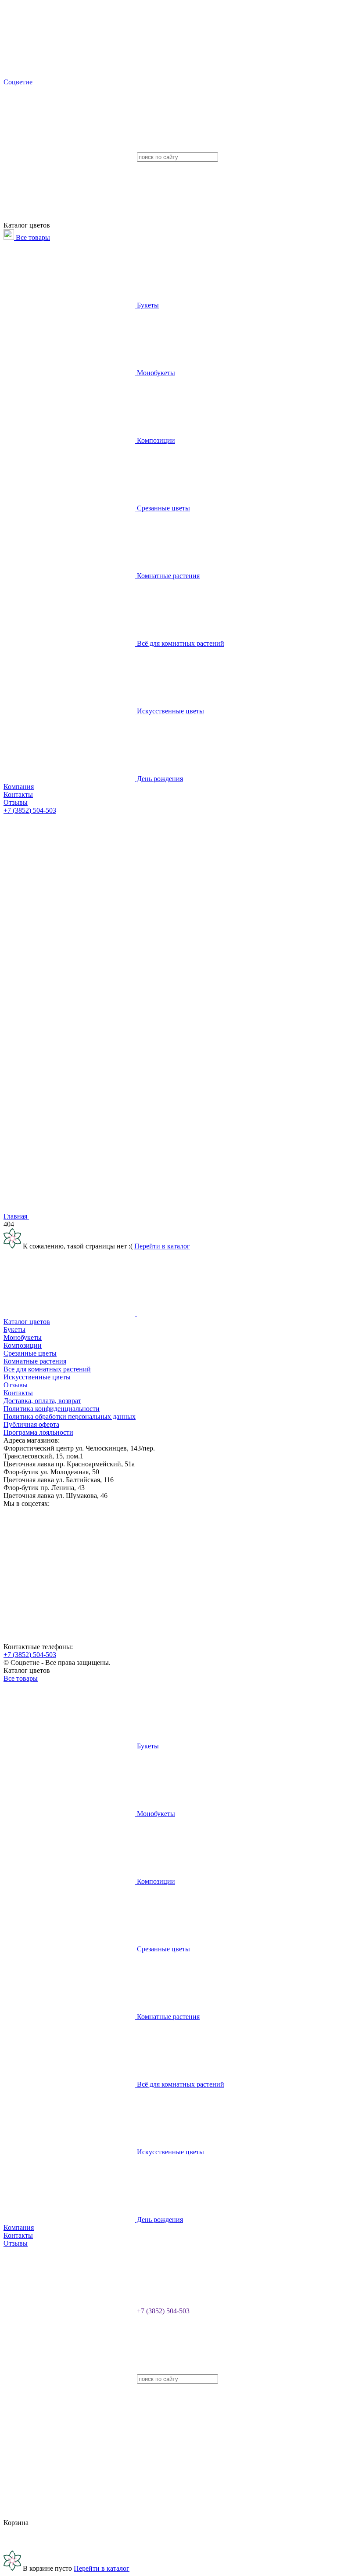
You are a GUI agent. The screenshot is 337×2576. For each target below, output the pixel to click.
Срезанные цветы (163, 508)
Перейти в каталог (162, 1246)
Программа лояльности (38, 1432)
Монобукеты (155, 373)
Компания (19, 787)
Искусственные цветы (170, 711)
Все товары (32, 237)
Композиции (155, 440)
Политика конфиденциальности (52, 1409)
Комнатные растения (167, 576)
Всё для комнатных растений (180, 643)
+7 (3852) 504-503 (30, 810)
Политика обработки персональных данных (70, 1416)
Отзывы (16, 802)
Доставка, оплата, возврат (42, 1401)
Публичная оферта (31, 1424)
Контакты (18, 794)
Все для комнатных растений (47, 1369)
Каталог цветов (27, 1322)
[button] (168, 1051)
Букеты (147, 305)
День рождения (159, 779)
